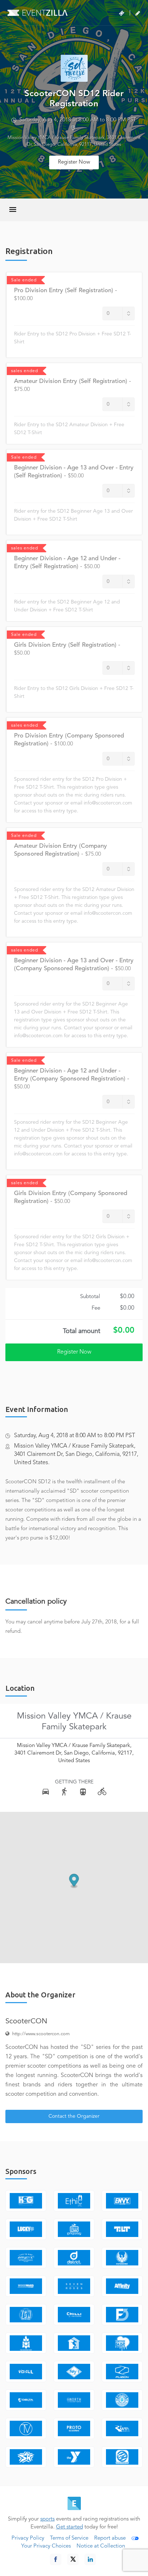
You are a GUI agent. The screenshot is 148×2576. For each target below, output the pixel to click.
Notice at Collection (101, 2546)
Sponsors (21, 2171)
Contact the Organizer (74, 2116)
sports (47, 2519)
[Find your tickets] (122, 13)
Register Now (74, 162)
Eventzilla (38, 13)
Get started (70, 2527)
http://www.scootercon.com (41, 2034)
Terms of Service (69, 2538)
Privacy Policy (28, 2538)
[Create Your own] (138, 13)
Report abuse (110, 2538)
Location (20, 1688)
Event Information (37, 1409)
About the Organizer (40, 1995)
